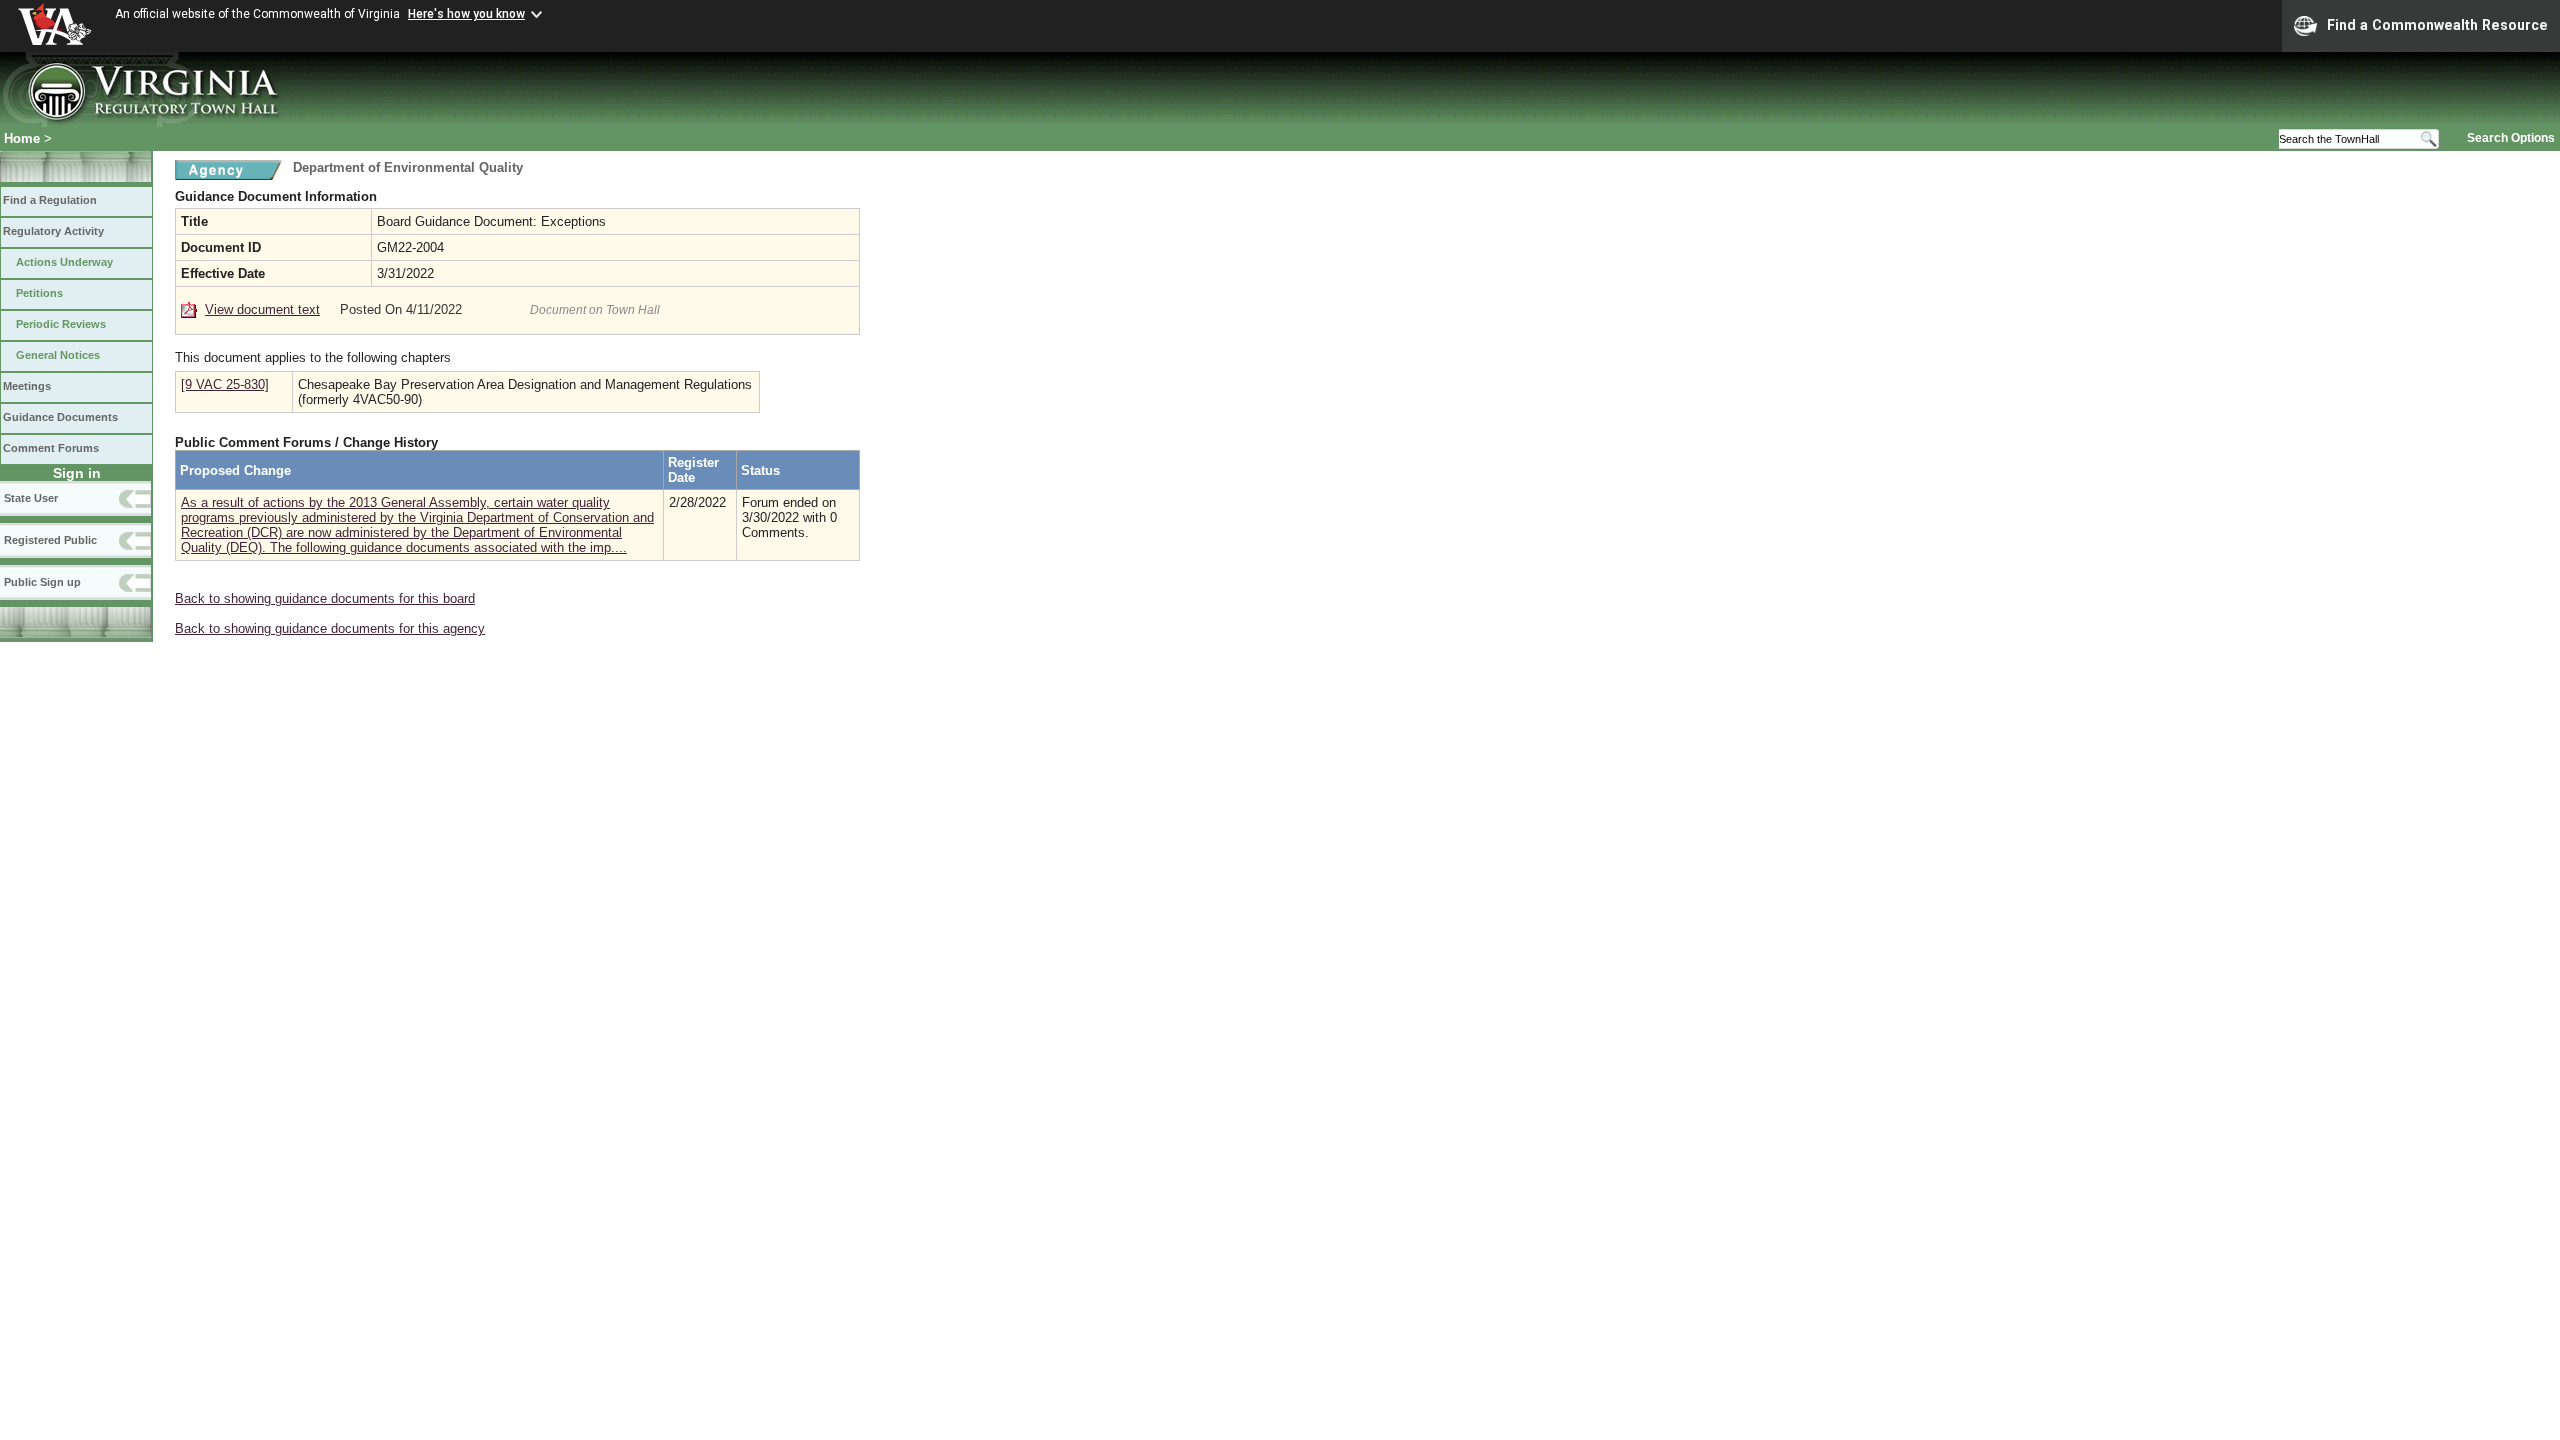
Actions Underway (64, 262)
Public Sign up (42, 582)
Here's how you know (466, 14)
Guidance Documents (60, 417)
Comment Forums (51, 448)
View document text (262, 309)
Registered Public (50, 540)
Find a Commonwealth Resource (2437, 25)
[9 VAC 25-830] (225, 384)
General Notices (58, 355)
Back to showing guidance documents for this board (325, 598)
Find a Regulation (50, 200)
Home (22, 138)
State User (31, 498)
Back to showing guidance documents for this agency (330, 628)
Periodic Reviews (61, 324)
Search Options (2511, 138)
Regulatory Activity (53, 231)
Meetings (27, 386)
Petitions (39, 293)
